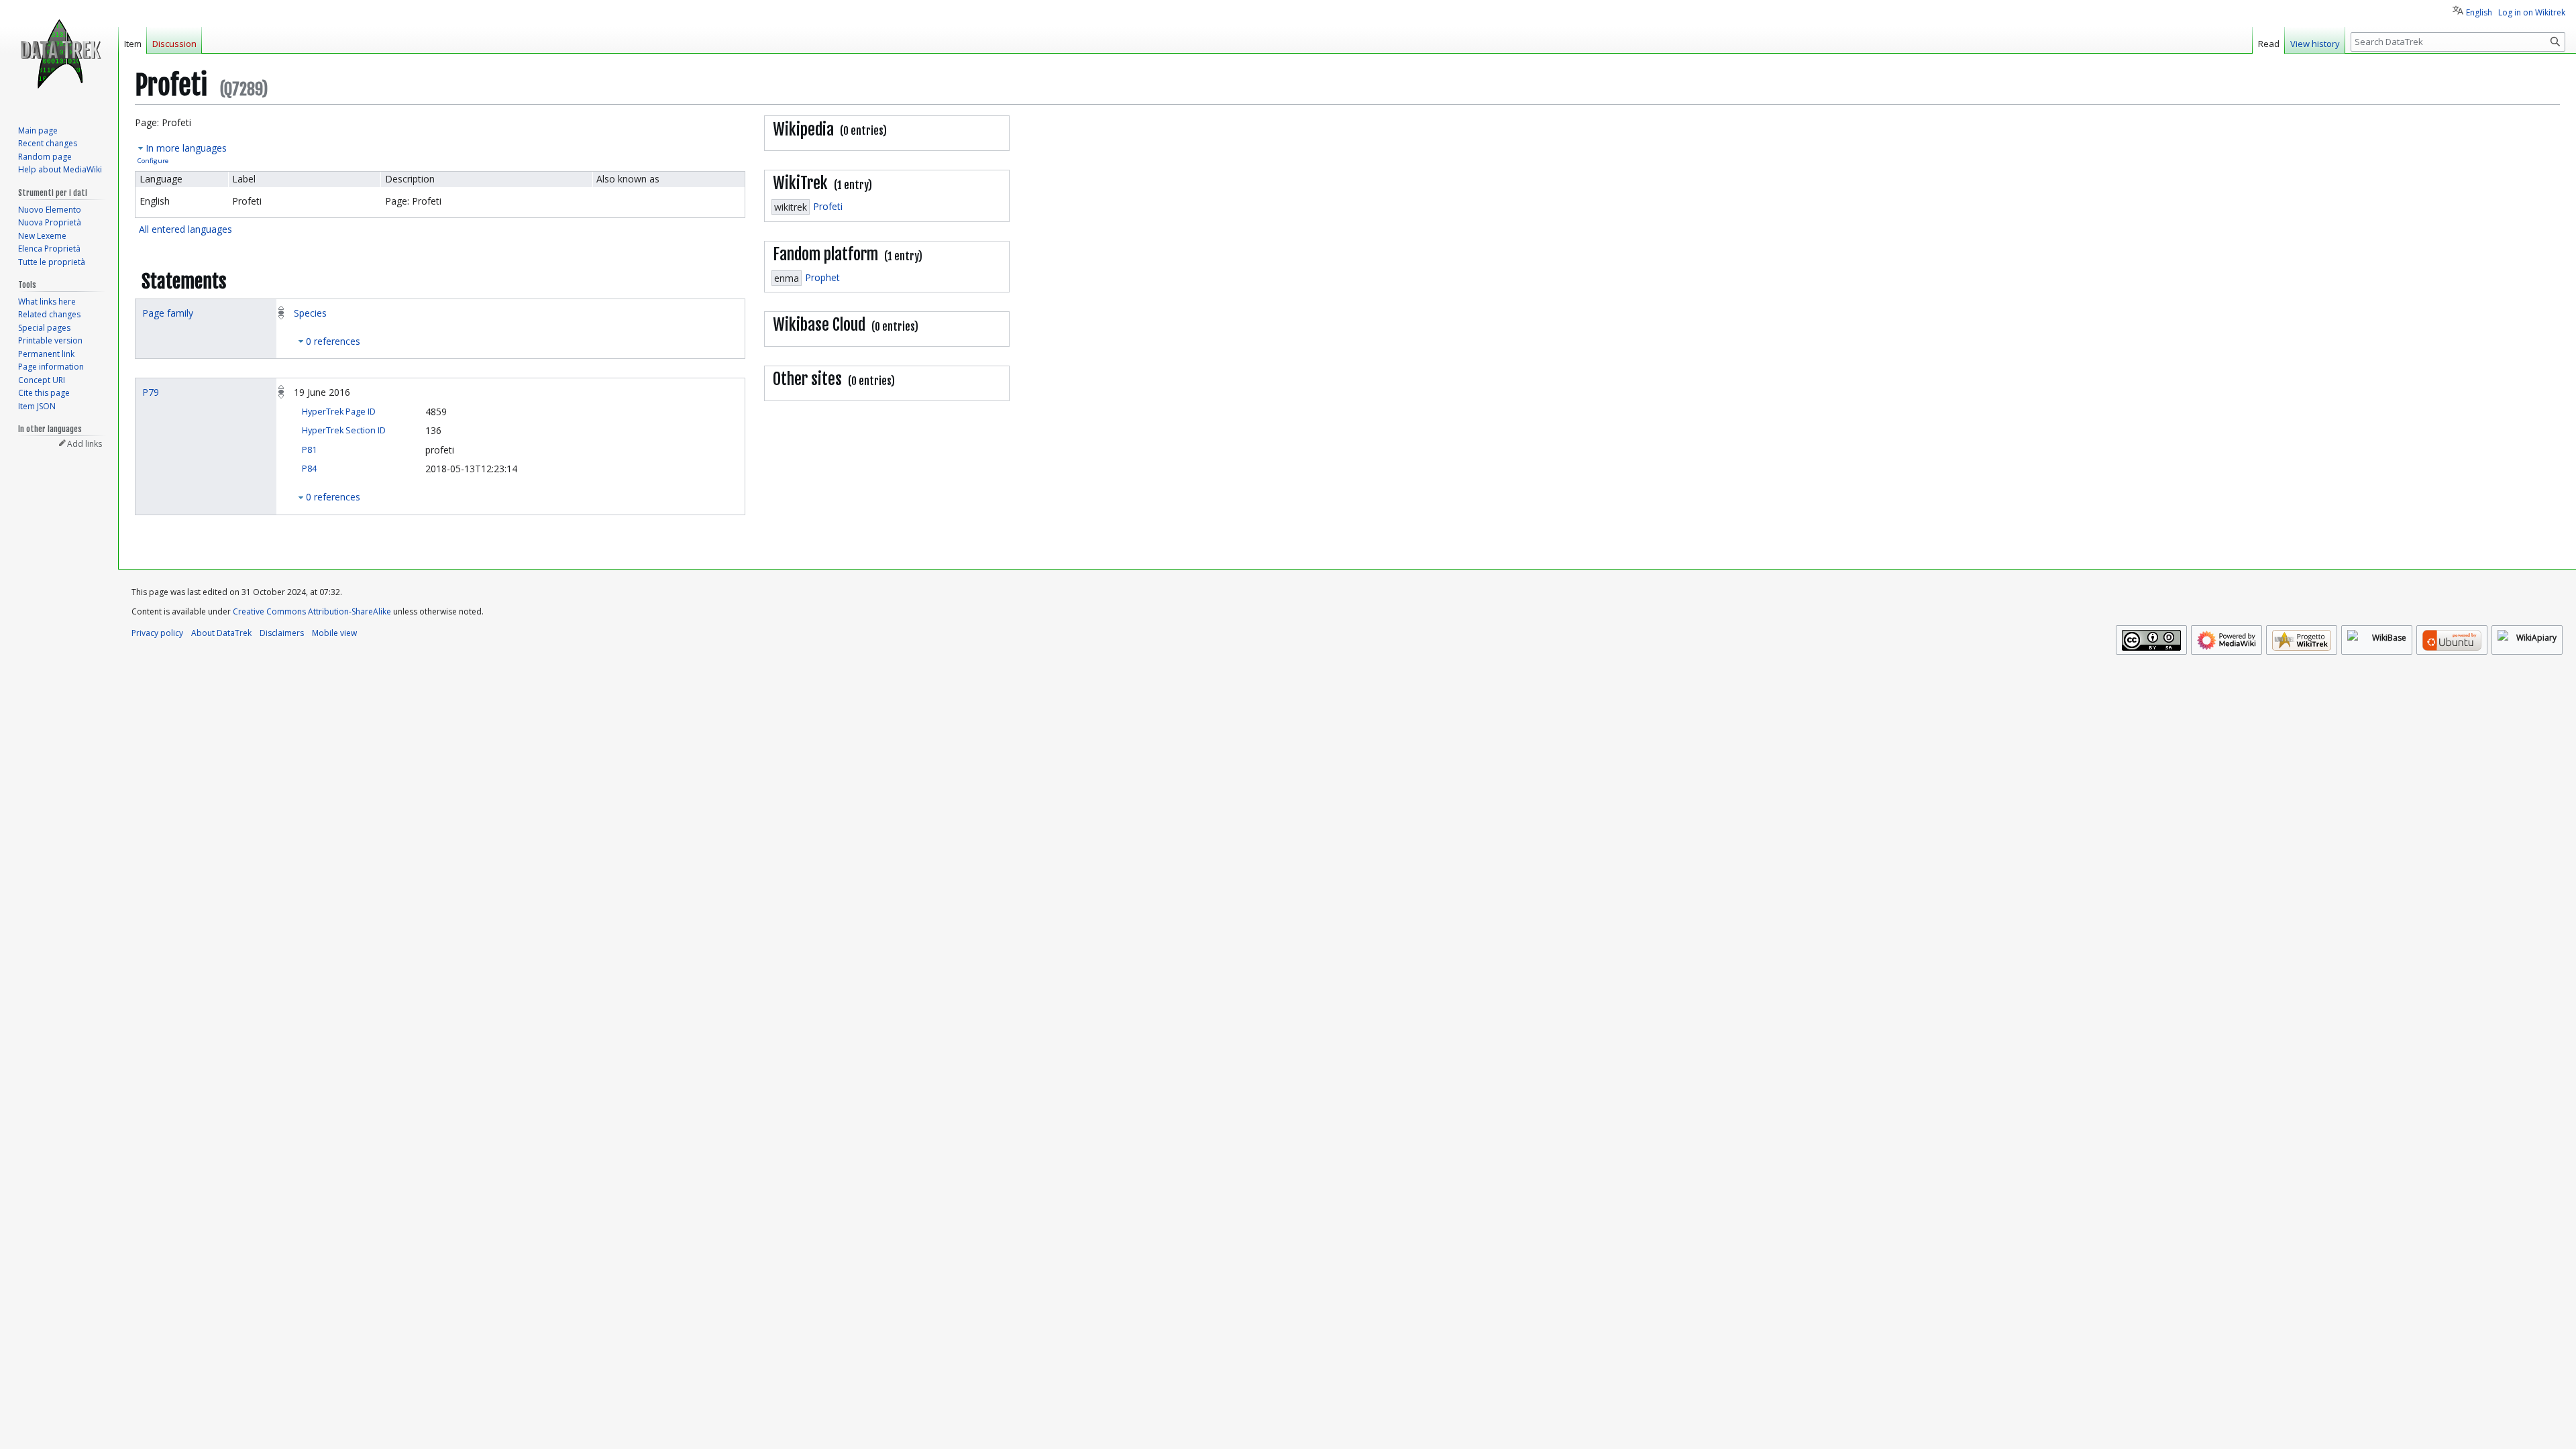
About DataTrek (221, 633)
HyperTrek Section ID (344, 430)
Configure (153, 161)
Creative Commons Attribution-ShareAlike (312, 611)
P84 (309, 469)
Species (310, 313)
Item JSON (37, 406)
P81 (309, 450)
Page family (168, 313)
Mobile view (334, 633)
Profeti (828, 206)
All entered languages (185, 229)
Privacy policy (157, 633)
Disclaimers (282, 633)
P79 (151, 392)
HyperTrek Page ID (339, 412)
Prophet (822, 277)
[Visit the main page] (59, 54)
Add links (85, 444)
